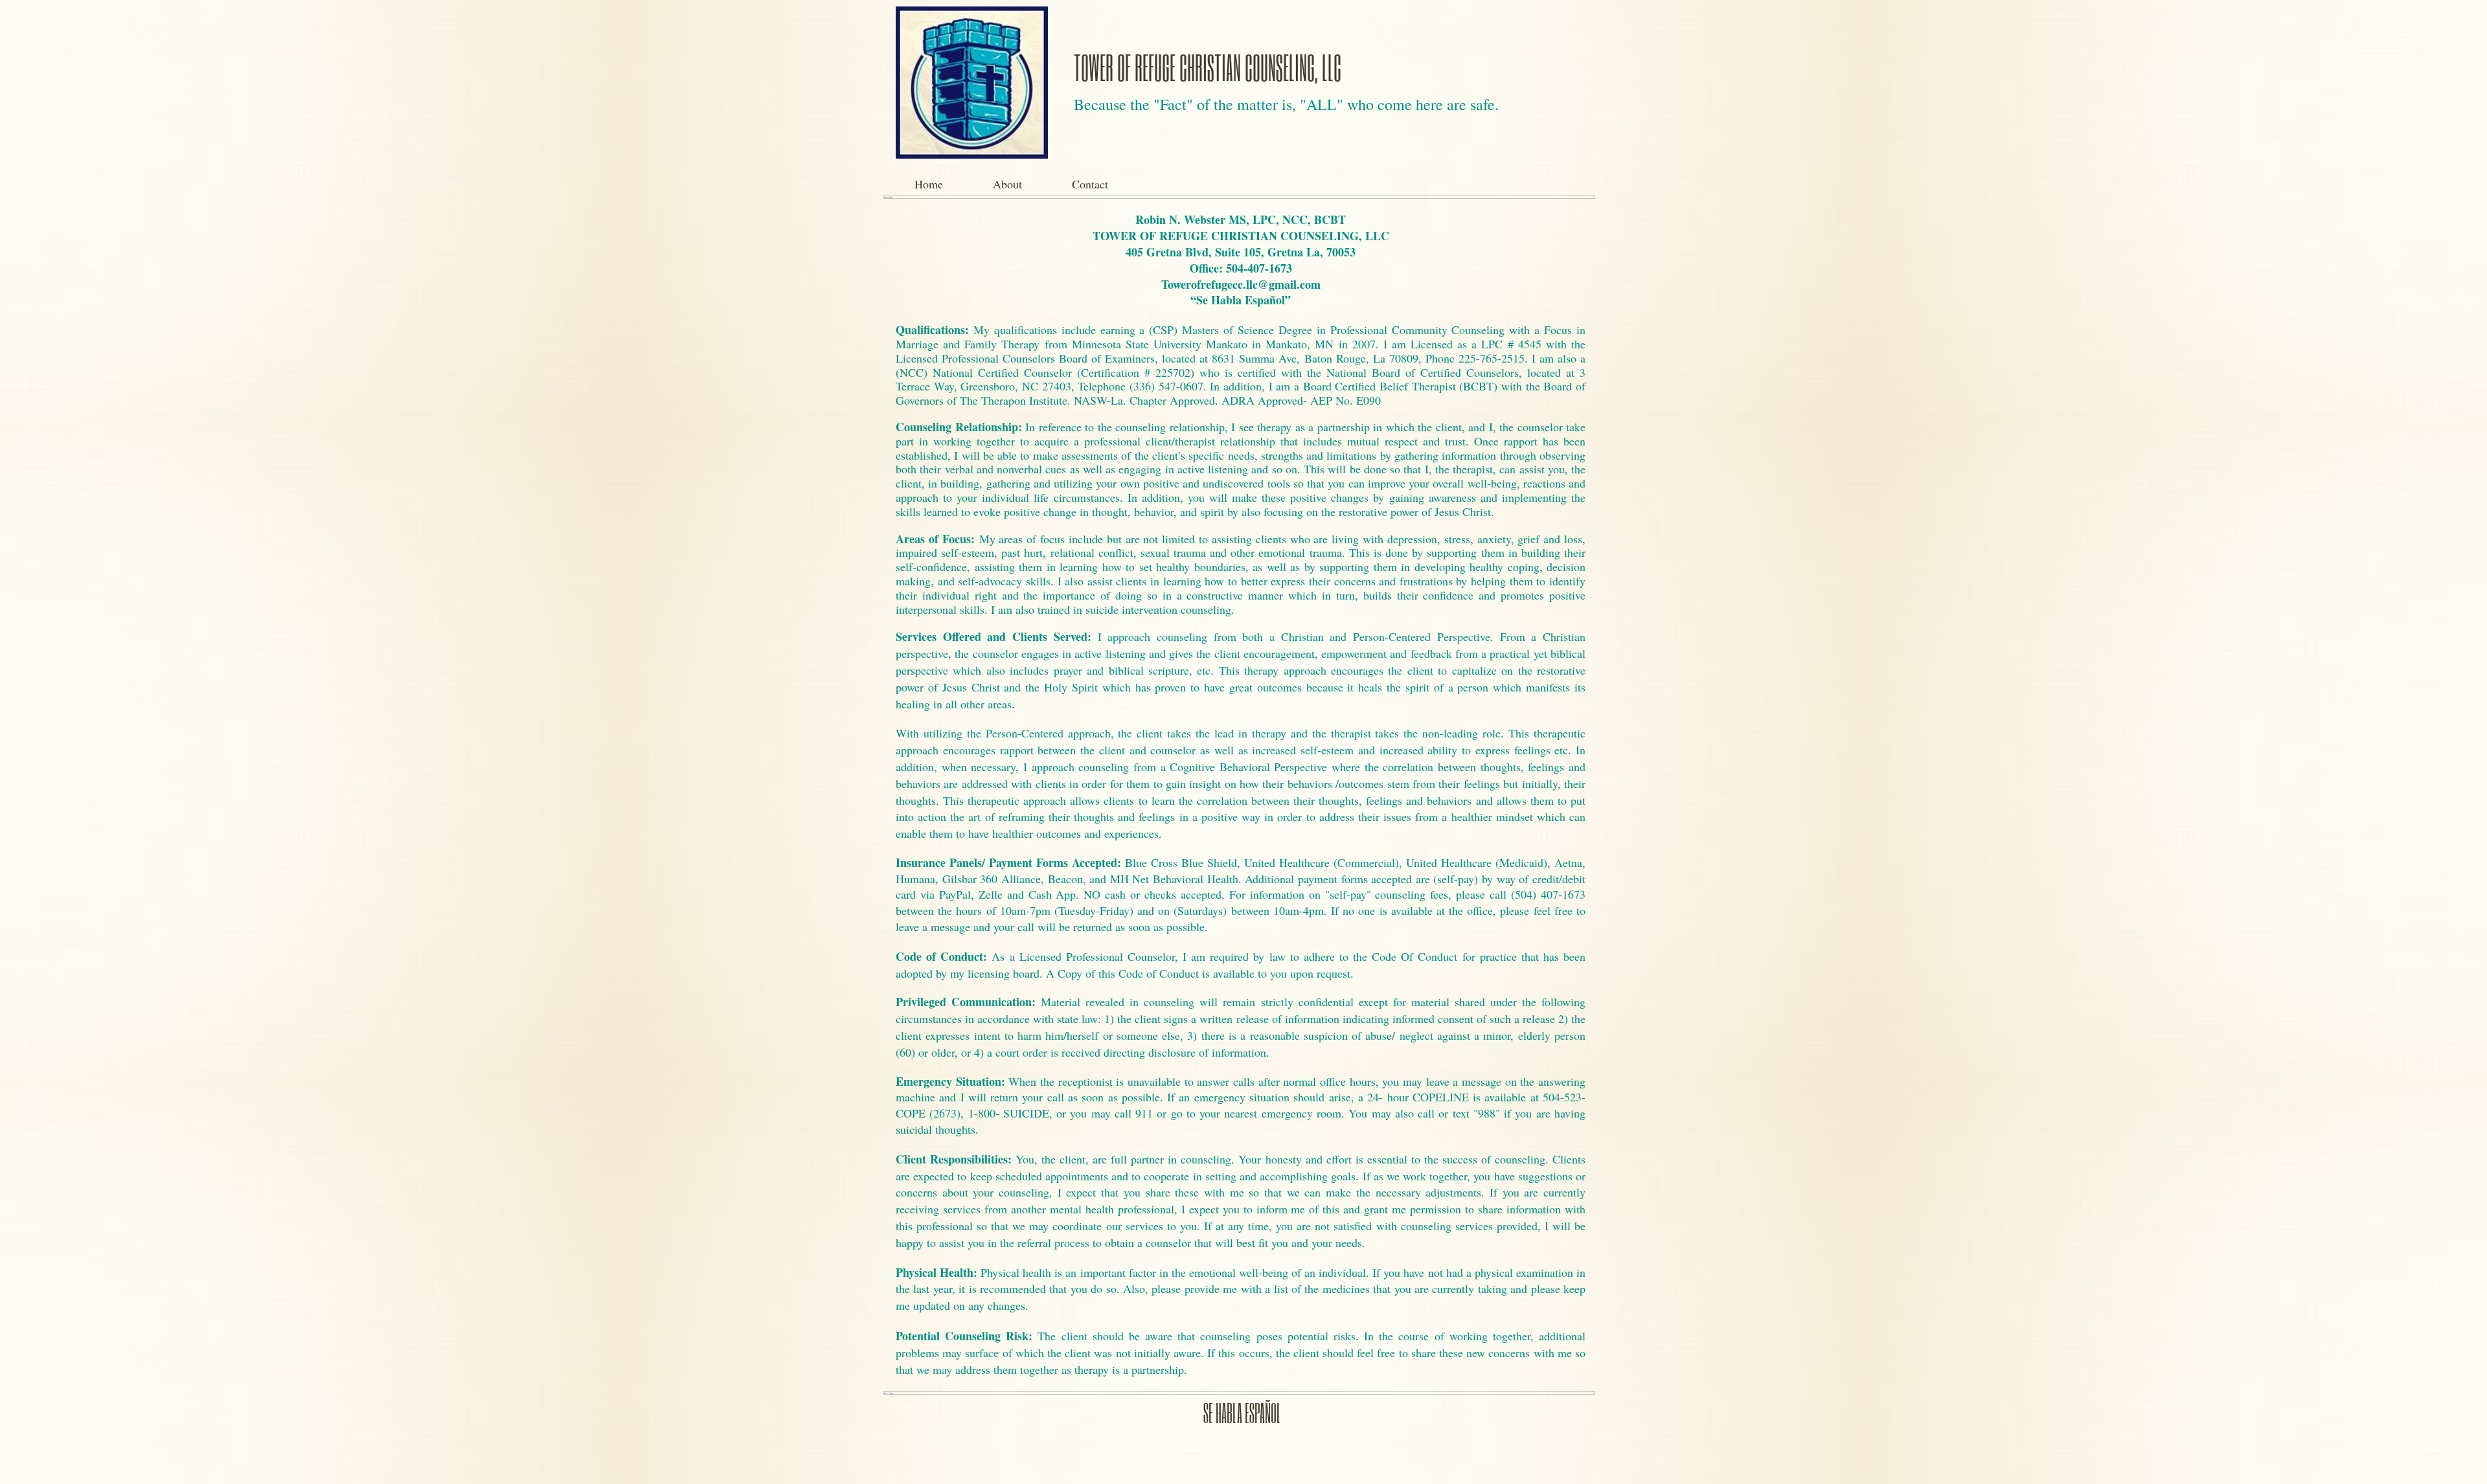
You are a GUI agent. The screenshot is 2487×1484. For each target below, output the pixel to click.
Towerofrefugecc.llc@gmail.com (1241, 284)
